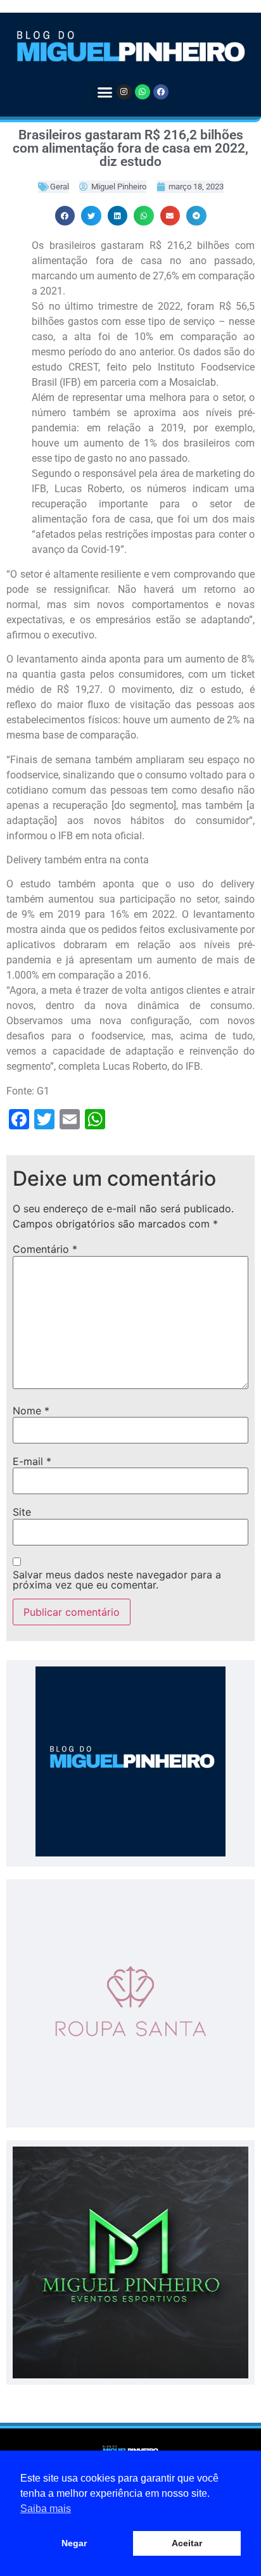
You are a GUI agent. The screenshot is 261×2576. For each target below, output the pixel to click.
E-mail (32, 1461)
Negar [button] (74, 2543)
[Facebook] (161, 92)
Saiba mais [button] (46, 2509)
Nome (31, 1411)
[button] (105, 92)
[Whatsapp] (143, 92)
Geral (60, 187)
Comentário (45, 1249)
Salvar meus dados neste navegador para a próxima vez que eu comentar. (117, 1580)
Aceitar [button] (187, 2543)
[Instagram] (124, 92)
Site (22, 1512)
